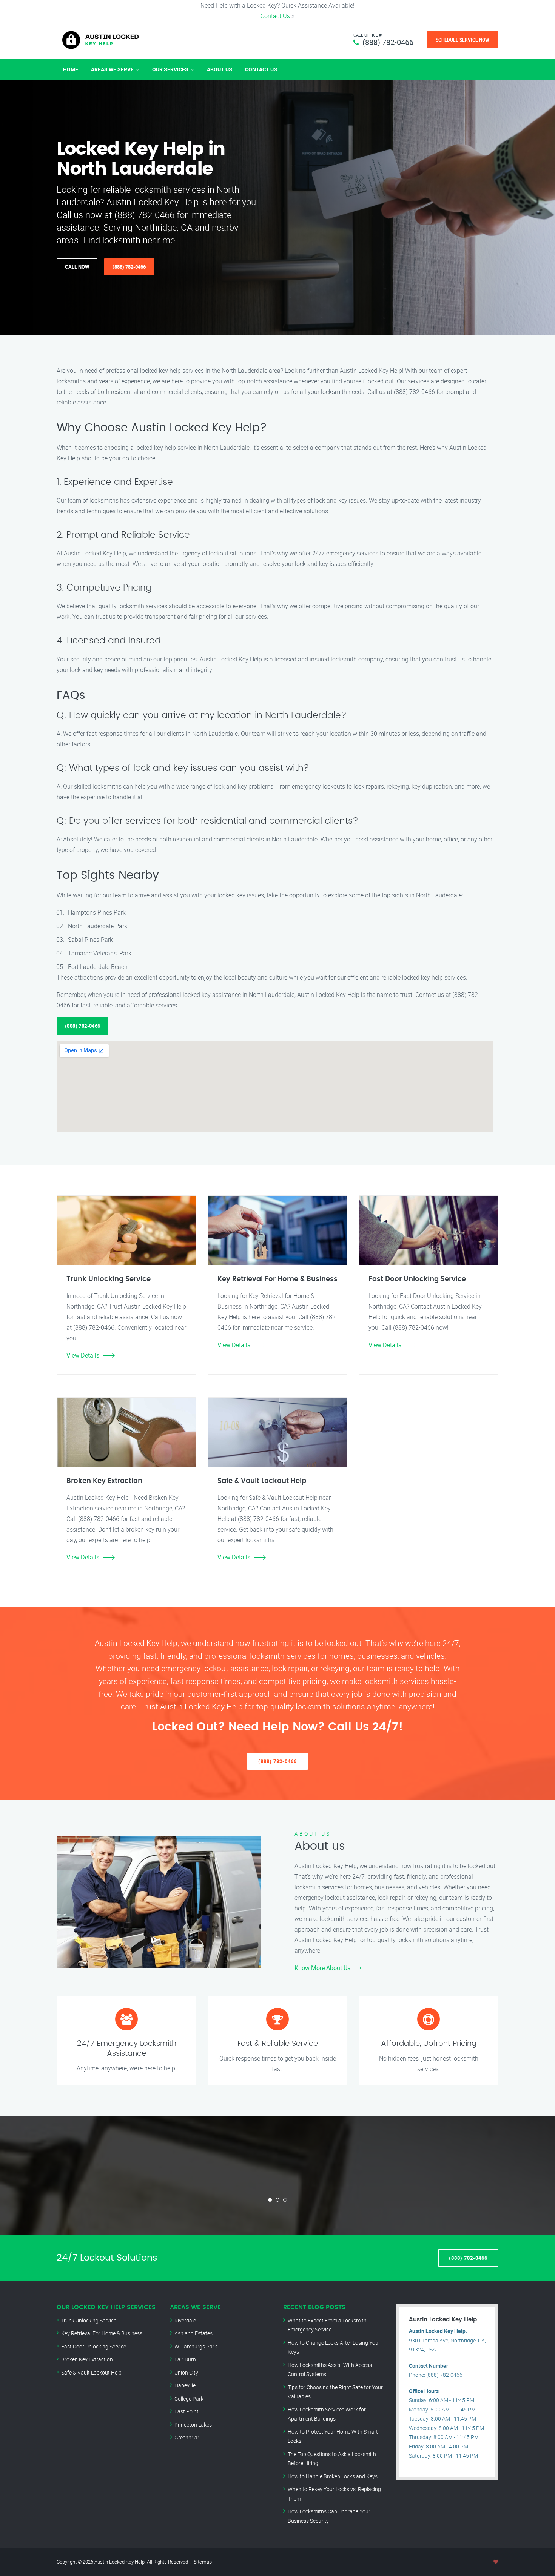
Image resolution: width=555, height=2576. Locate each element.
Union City (186, 2372)
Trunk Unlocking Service (89, 2320)
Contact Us (275, 16)
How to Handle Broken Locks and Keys (333, 2476)
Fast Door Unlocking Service (94, 2346)
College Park (189, 2398)
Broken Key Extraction (87, 2359)
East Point (187, 2411)
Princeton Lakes (193, 2425)
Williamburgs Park (196, 2346)
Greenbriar (187, 2437)
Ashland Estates (193, 2333)
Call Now (77, 267)
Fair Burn (185, 2359)
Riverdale (185, 2320)
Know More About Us (322, 1968)
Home (71, 69)
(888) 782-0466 (388, 42)
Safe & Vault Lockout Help (91, 2372)
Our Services (170, 69)
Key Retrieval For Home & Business (102, 2333)
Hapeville (185, 2385)
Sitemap (203, 2562)
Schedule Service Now (462, 40)
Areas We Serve (112, 69)
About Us (220, 69)
